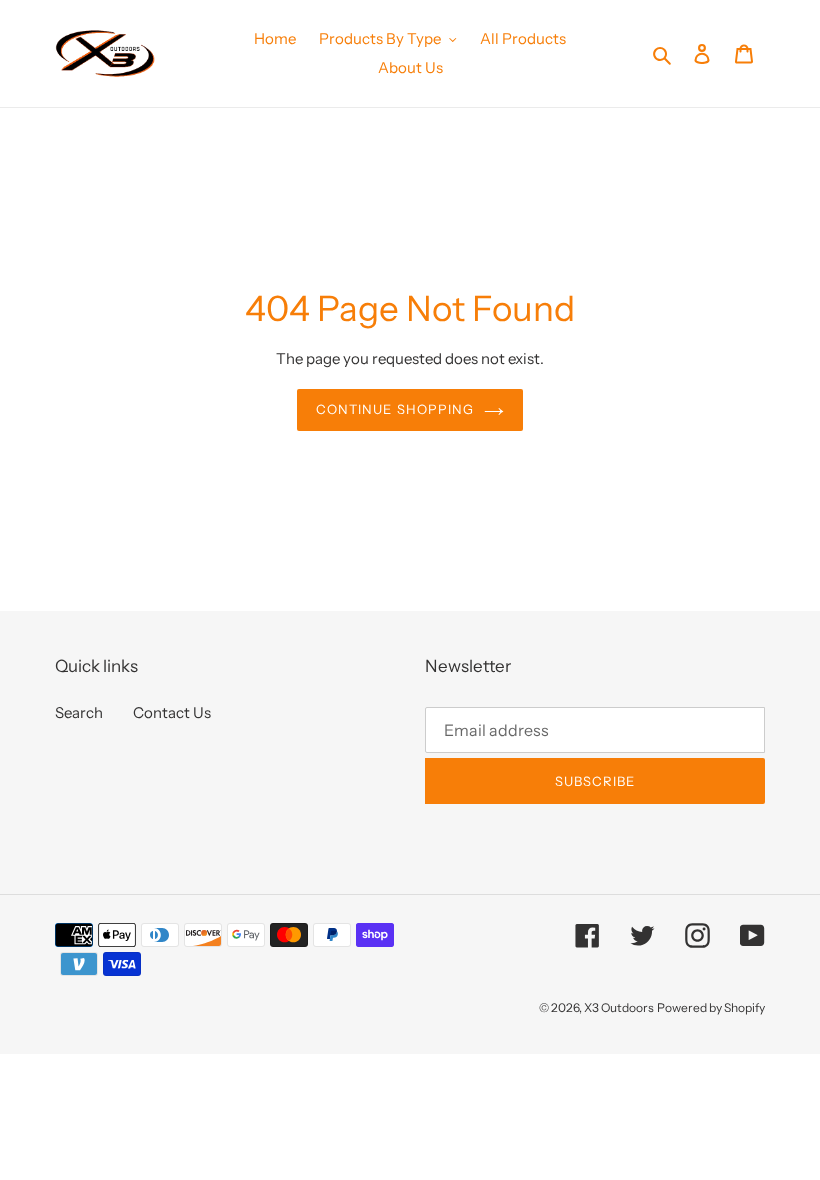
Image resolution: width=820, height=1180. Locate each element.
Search (79, 712)
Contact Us (172, 712)
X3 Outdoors (619, 1007)
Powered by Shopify (711, 1007)
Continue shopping (395, 409)
